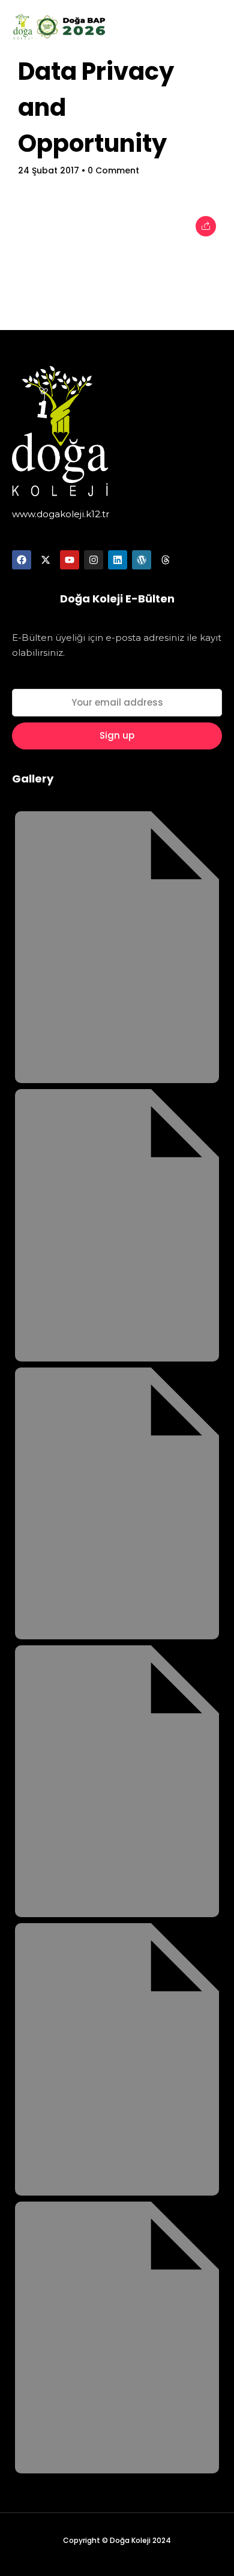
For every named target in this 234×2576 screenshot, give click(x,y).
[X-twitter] (46, 560)
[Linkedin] (118, 560)
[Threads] (166, 560)
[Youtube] (70, 560)
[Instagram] (94, 560)
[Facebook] (22, 560)
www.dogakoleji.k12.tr (61, 514)
